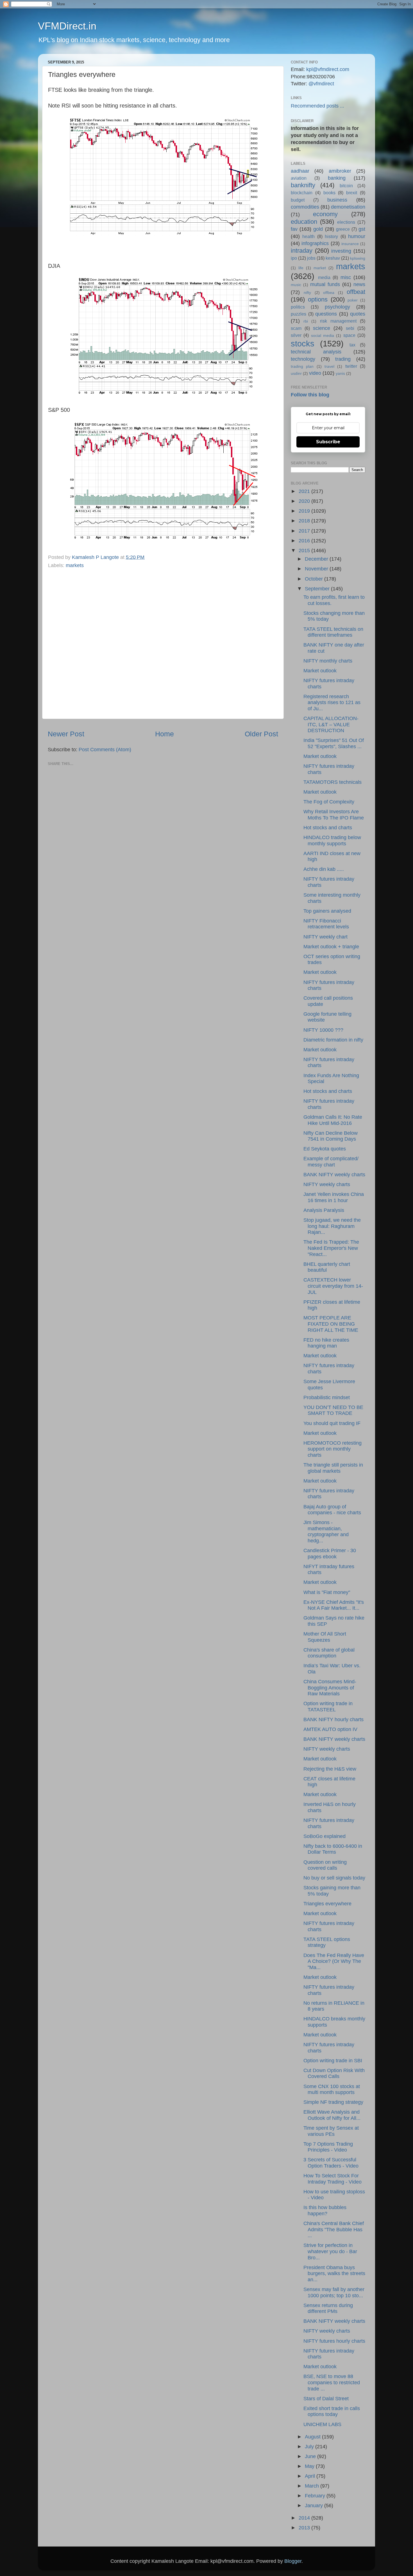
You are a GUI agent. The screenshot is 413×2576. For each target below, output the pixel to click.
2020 (305, 501)
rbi (306, 321)
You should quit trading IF (332, 1423)
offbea (329, 293)
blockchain (302, 193)
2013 (305, 2528)
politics (298, 307)
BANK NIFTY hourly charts (333, 1719)
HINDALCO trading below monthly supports (332, 841)
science (322, 328)
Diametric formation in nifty (333, 1040)
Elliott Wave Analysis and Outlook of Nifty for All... (332, 2115)
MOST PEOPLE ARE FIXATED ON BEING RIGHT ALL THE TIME (331, 1324)
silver (296, 335)
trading (343, 359)
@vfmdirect (321, 84)
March (313, 2486)
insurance (350, 244)
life (301, 268)
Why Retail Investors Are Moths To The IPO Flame (334, 815)
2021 (305, 491)
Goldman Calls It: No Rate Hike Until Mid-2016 (333, 1120)
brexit (352, 193)
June (311, 2456)
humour (357, 236)
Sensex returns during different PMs (328, 2308)
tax (352, 345)
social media (323, 335)
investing (341, 251)
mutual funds (325, 284)
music (296, 285)
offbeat (356, 292)
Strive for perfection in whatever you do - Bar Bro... (330, 2251)
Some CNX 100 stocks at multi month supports (332, 2089)
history (331, 236)
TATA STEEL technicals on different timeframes (333, 632)
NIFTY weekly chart (325, 937)
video (315, 373)
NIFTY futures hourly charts (334, 2341)
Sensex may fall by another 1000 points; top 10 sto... (334, 2292)
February (316, 2496)
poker (353, 300)
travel (329, 366)
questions (326, 314)
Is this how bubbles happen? (325, 2210)
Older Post (261, 734)
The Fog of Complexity (329, 802)
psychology (337, 307)
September (318, 589)
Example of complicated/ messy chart (331, 1162)
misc (346, 277)
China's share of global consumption (329, 1653)
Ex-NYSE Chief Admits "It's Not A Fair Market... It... (334, 1605)
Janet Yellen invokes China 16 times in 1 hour (334, 1197)
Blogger (293, 2561)
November (317, 569)
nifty (307, 293)
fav (294, 229)
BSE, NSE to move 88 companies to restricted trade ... (332, 2382)
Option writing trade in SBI (333, 2061)
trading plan (302, 366)
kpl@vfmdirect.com (328, 69)
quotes (358, 314)
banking (337, 178)
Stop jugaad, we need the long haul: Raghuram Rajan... (332, 1226)
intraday (302, 251)
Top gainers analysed (327, 911)
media (324, 277)
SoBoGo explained (324, 1836)
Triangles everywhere (327, 1904)
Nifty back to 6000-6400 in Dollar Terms (333, 1849)
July (310, 2447)
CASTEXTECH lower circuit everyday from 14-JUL (333, 1286)
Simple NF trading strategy (333, 2102)
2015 (305, 551)
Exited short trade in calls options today (332, 2411)
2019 (305, 511)
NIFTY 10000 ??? (323, 1030)
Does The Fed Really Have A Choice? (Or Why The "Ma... (334, 1961)
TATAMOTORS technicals (333, 782)
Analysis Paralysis (324, 1210)
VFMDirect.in (67, 26)
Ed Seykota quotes (325, 1149)
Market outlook (320, 671)
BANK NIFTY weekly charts (334, 1175)
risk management (338, 321)
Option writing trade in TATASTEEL (328, 1707)
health (308, 236)
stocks (303, 344)
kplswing (358, 258)
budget (298, 200)
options (318, 299)
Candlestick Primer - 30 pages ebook (330, 1554)
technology (303, 359)
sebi (350, 328)
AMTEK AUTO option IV (330, 1729)
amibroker (340, 171)
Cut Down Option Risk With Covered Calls (334, 2073)
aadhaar (300, 171)
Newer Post (66, 734)
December (317, 559)
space (349, 335)
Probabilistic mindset (327, 1397)
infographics (315, 243)
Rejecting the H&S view (330, 1769)
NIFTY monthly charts (328, 661)
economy (325, 214)
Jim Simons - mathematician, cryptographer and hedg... (326, 1532)
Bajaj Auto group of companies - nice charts (332, 1510)
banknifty (303, 185)
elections (346, 222)
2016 (305, 541)
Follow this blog (310, 395)
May (310, 2466)
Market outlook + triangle (331, 947)
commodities (305, 207)
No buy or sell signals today (334, 1878)
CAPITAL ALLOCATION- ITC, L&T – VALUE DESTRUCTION (331, 724)
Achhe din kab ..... (324, 869)
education (304, 222)
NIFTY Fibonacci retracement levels (326, 924)
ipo (294, 258)
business (337, 200)
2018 (305, 521)
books (329, 193)
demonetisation (348, 207)
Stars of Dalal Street (326, 2399)
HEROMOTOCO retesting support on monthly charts (333, 1449)
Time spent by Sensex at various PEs (331, 2131)
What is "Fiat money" (327, 1592)
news (359, 284)
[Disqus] (163, 642)
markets (75, 565)
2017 (305, 531)
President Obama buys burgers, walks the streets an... (334, 2274)
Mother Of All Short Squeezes (325, 1637)
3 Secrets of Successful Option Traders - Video (331, 2163)
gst (362, 229)
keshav (333, 258)
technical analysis (316, 352)
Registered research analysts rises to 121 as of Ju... (332, 703)
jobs (311, 258)
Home (164, 734)
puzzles (299, 314)
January (315, 2506)
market (320, 268)
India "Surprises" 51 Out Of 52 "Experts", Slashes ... (334, 743)
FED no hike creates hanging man (326, 1343)
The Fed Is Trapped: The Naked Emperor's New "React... (331, 1248)
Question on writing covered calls (325, 1865)
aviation (299, 178)
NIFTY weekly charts (327, 1184)
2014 (305, 2518)
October (315, 579)
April (311, 2476)
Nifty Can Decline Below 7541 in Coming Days (331, 1136)
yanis (340, 373)
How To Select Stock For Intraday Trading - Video (333, 2179)
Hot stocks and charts (328, 828)
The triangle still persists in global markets (333, 1468)
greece (343, 229)
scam (296, 328)
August (313, 2437)
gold (318, 229)
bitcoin (346, 186)
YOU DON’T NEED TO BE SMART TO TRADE (333, 1410)
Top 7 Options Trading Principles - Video (328, 2147)
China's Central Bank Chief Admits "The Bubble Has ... (334, 2229)
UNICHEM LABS (322, 2424)
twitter (351, 366)
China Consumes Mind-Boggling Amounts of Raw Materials (330, 1688)
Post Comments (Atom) (105, 750)
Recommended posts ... (317, 106)
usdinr (296, 373)
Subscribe (328, 442)
